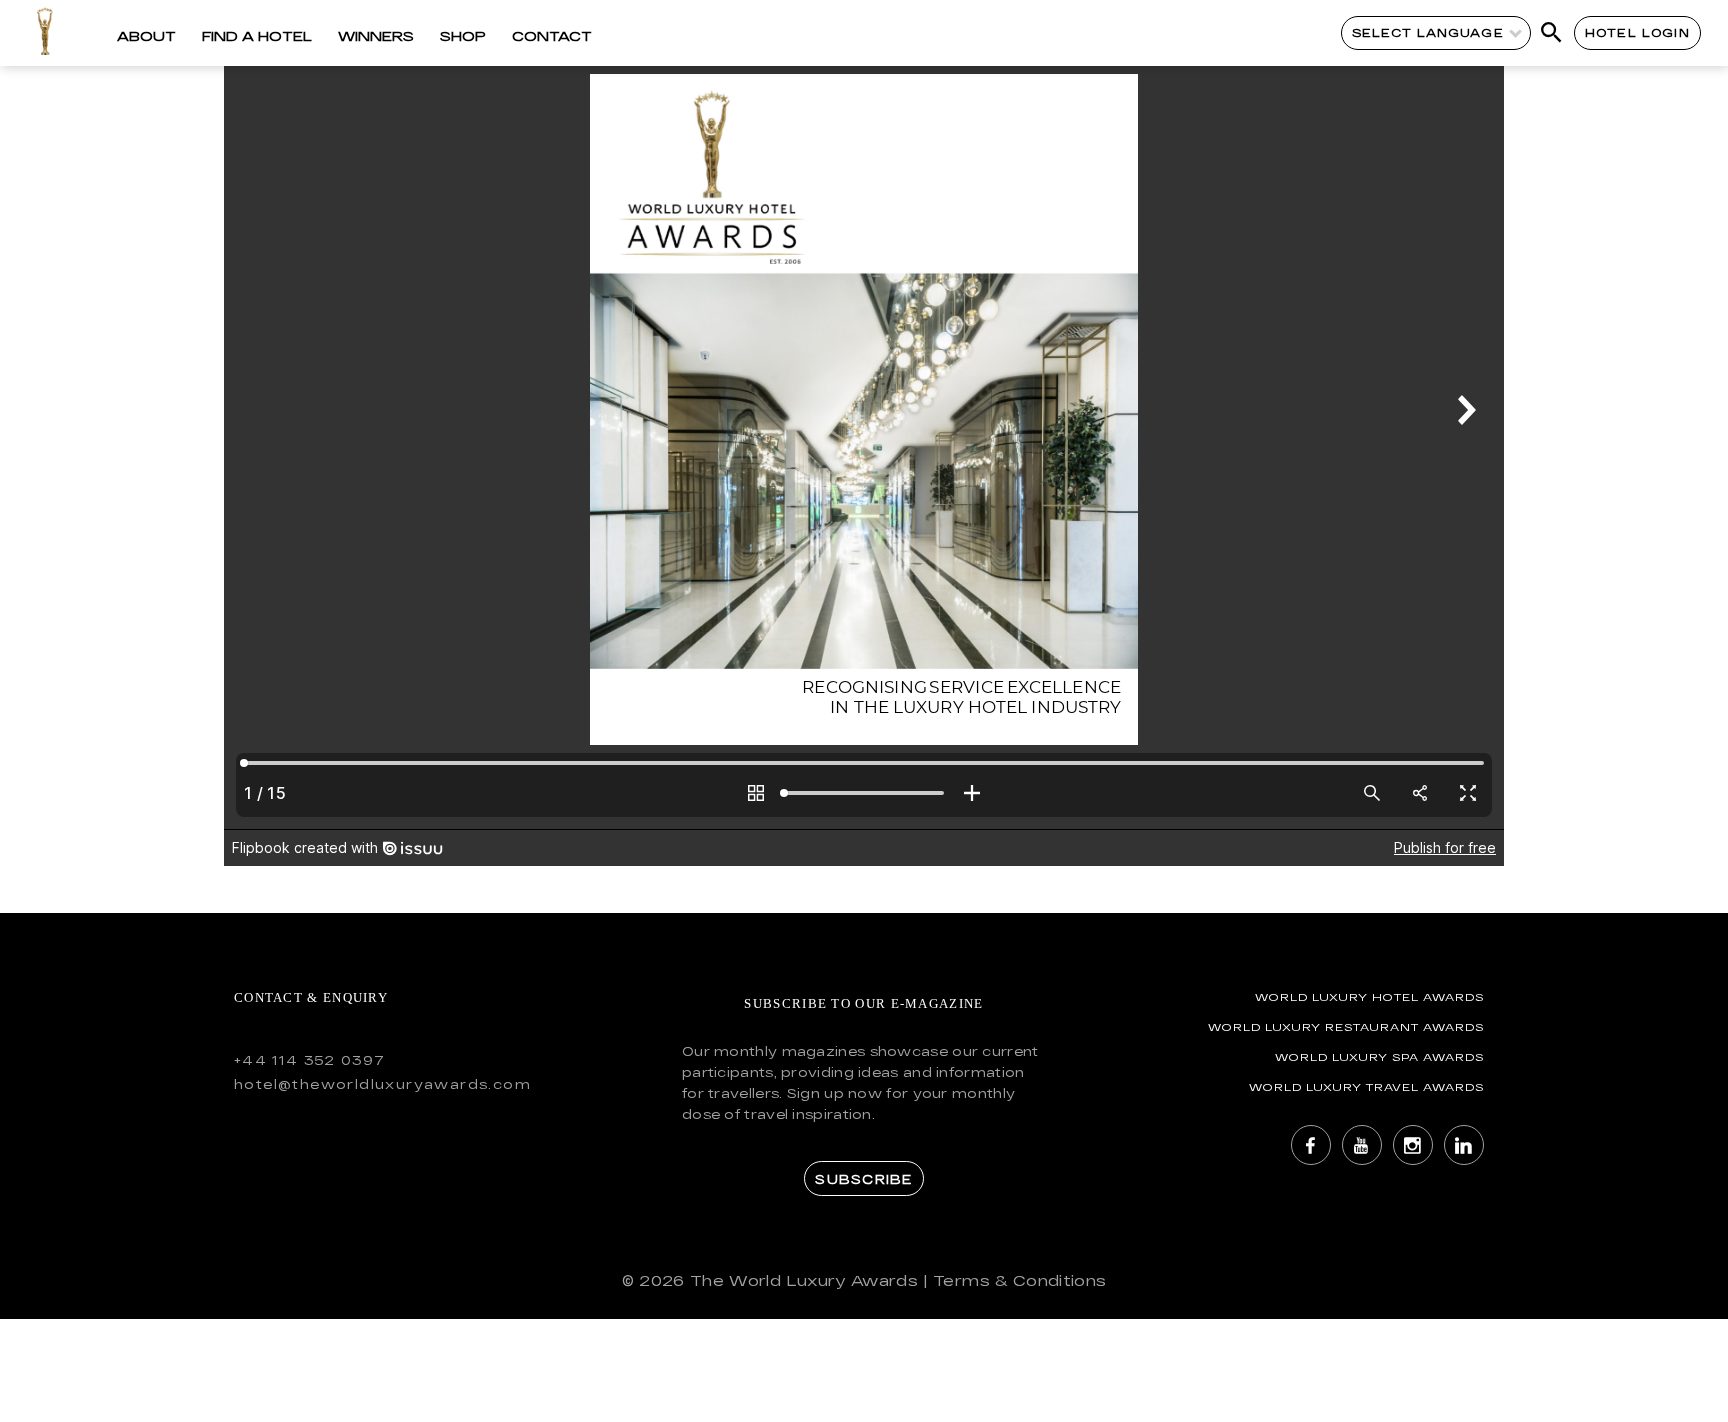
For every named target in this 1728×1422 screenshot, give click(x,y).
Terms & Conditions (1019, 1280)
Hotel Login (1637, 32)
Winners (376, 36)
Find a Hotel (257, 36)
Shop (463, 36)
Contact (552, 36)
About (146, 36)
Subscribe (863, 1179)
